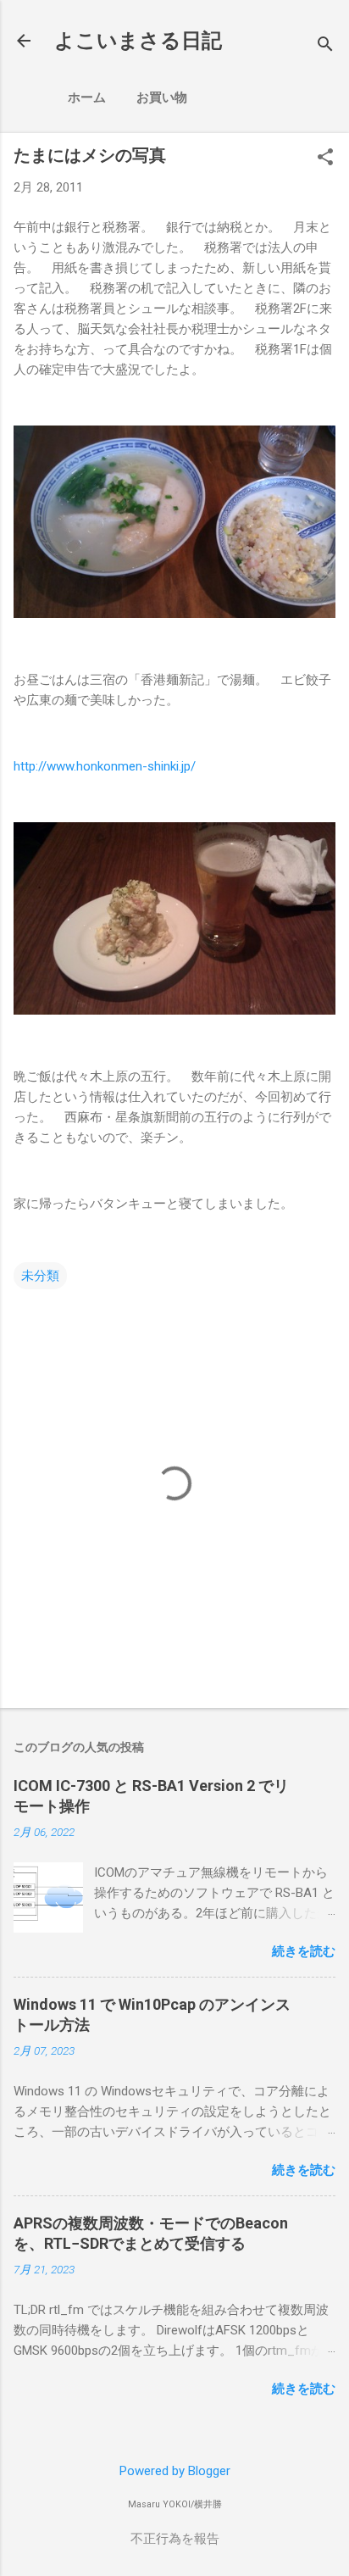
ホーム (87, 97)
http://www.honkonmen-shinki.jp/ (105, 766)
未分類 (40, 1276)
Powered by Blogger (175, 2471)
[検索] (325, 46)
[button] (325, 159)
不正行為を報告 (175, 2539)
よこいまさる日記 (138, 41)
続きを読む (304, 1951)
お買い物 (162, 97)
